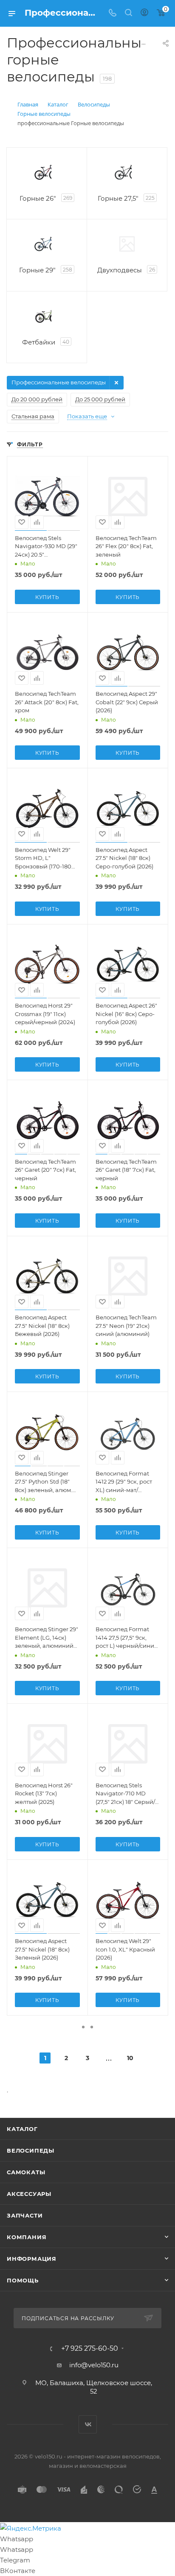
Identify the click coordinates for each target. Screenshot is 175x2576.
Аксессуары (29, 2194)
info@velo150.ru (94, 2365)
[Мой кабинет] (144, 13)
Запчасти (25, 2215)
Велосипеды (31, 2150)
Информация (32, 2259)
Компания (27, 2237)
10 (130, 2058)
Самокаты (26, 2172)
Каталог (22, 2129)
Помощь (23, 2280)
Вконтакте (88, 2424)
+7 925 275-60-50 (90, 2349)
